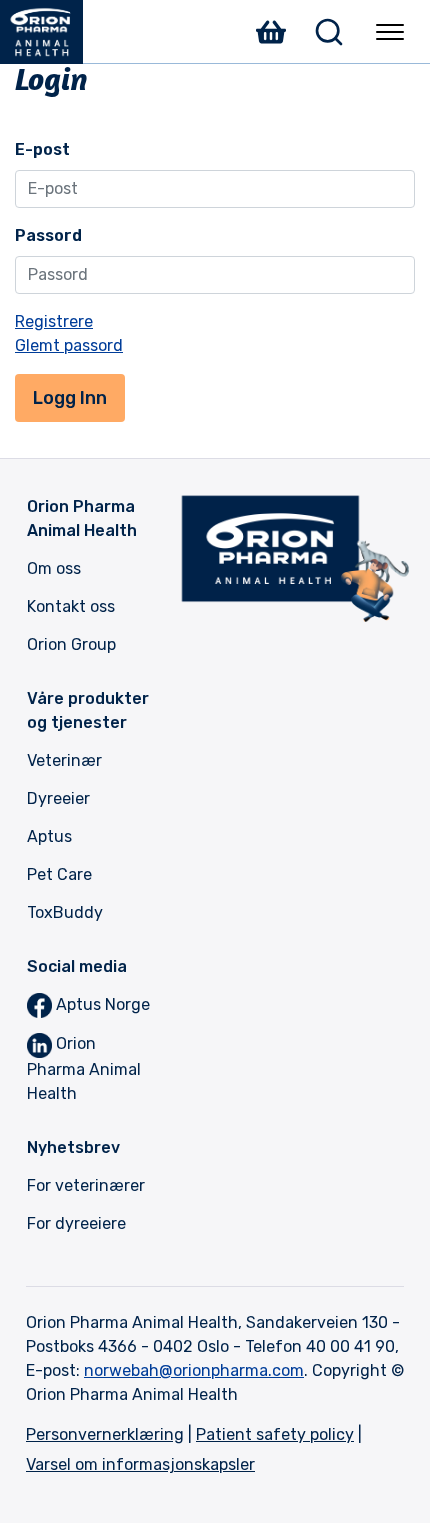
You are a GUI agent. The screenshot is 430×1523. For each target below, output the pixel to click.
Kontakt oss (71, 606)
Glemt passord (69, 345)
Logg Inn (70, 398)
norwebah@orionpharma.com (194, 1370)
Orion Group (71, 644)
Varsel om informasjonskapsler (140, 1464)
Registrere (54, 321)
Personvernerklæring (105, 1434)
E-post (42, 149)
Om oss (54, 568)
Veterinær (64, 760)
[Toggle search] (329, 32)
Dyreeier (58, 798)
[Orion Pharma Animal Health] (49, 32)
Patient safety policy (275, 1434)
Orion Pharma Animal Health (84, 1068)
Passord (48, 235)
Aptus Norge (101, 1004)
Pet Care (59, 874)
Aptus (49, 836)
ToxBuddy (65, 912)
